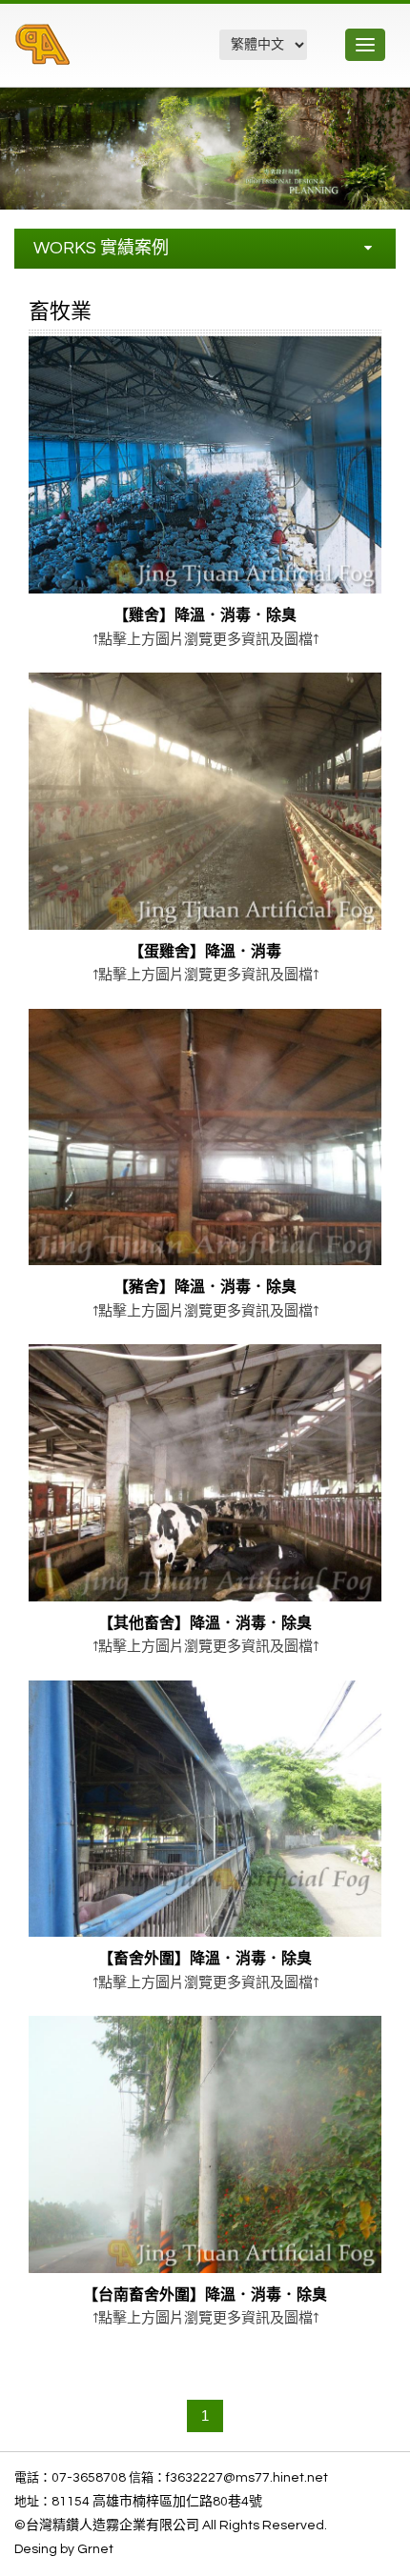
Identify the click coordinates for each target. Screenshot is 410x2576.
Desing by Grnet (64, 2549)
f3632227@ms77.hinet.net (247, 2478)
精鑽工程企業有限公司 (118, 55)
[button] (393, 105)
